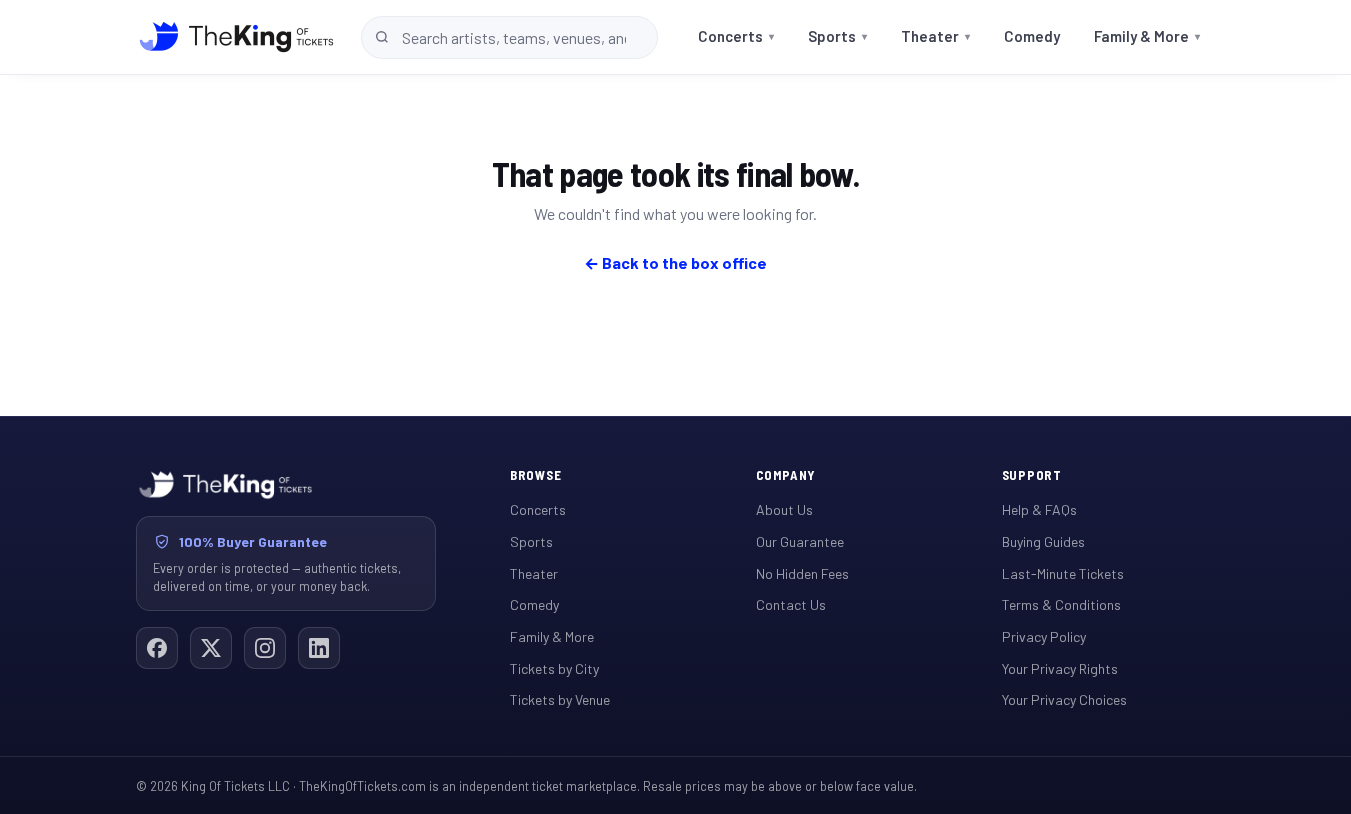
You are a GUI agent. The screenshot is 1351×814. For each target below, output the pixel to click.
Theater (935, 36)
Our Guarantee (800, 541)
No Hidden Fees (802, 573)
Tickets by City (554, 668)
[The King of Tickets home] (236, 37)
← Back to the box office (675, 262)
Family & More (1147, 36)
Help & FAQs (1039, 509)
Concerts (736, 36)
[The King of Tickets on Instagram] (265, 648)
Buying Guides (1043, 541)
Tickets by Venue (560, 699)
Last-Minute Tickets (1063, 573)
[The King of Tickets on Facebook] (157, 648)
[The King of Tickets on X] (211, 648)
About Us (784, 509)
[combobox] (509, 37)
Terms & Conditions (1061, 604)
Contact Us (791, 604)
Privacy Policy (1044, 636)
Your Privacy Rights (1060, 668)
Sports (837, 36)
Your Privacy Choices (1064, 699)
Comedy (1032, 36)
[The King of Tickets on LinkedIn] (319, 648)
